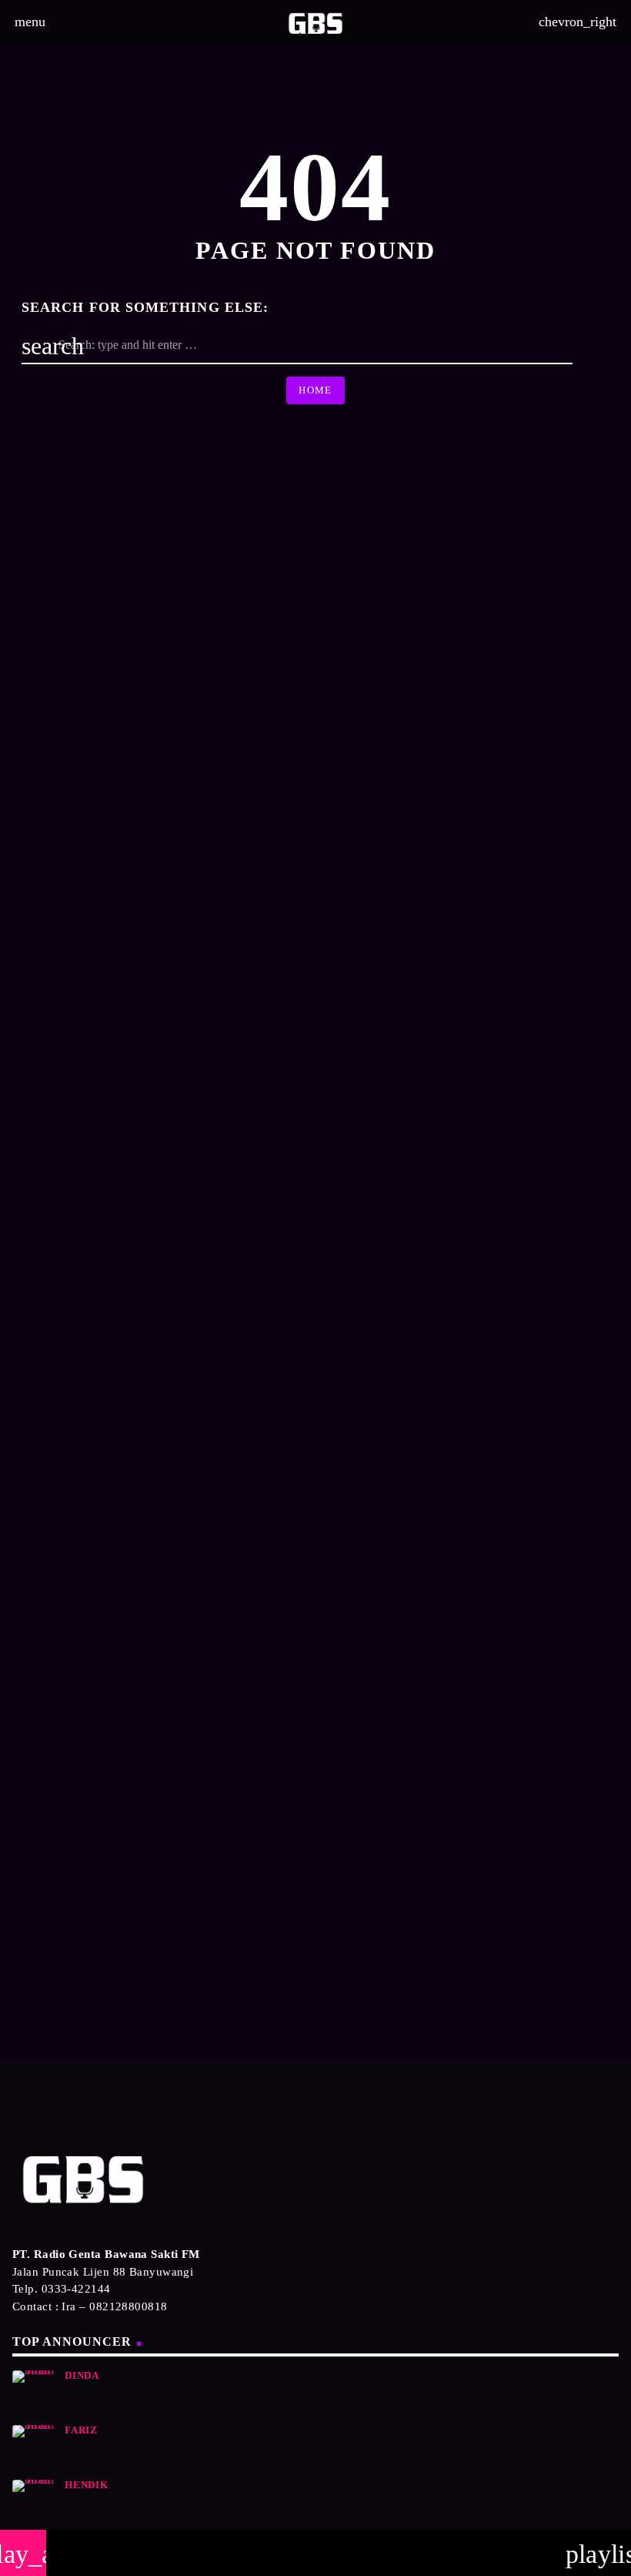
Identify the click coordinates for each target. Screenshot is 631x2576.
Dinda (82, 2376)
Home (315, 390)
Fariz (81, 2430)
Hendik (87, 2485)
